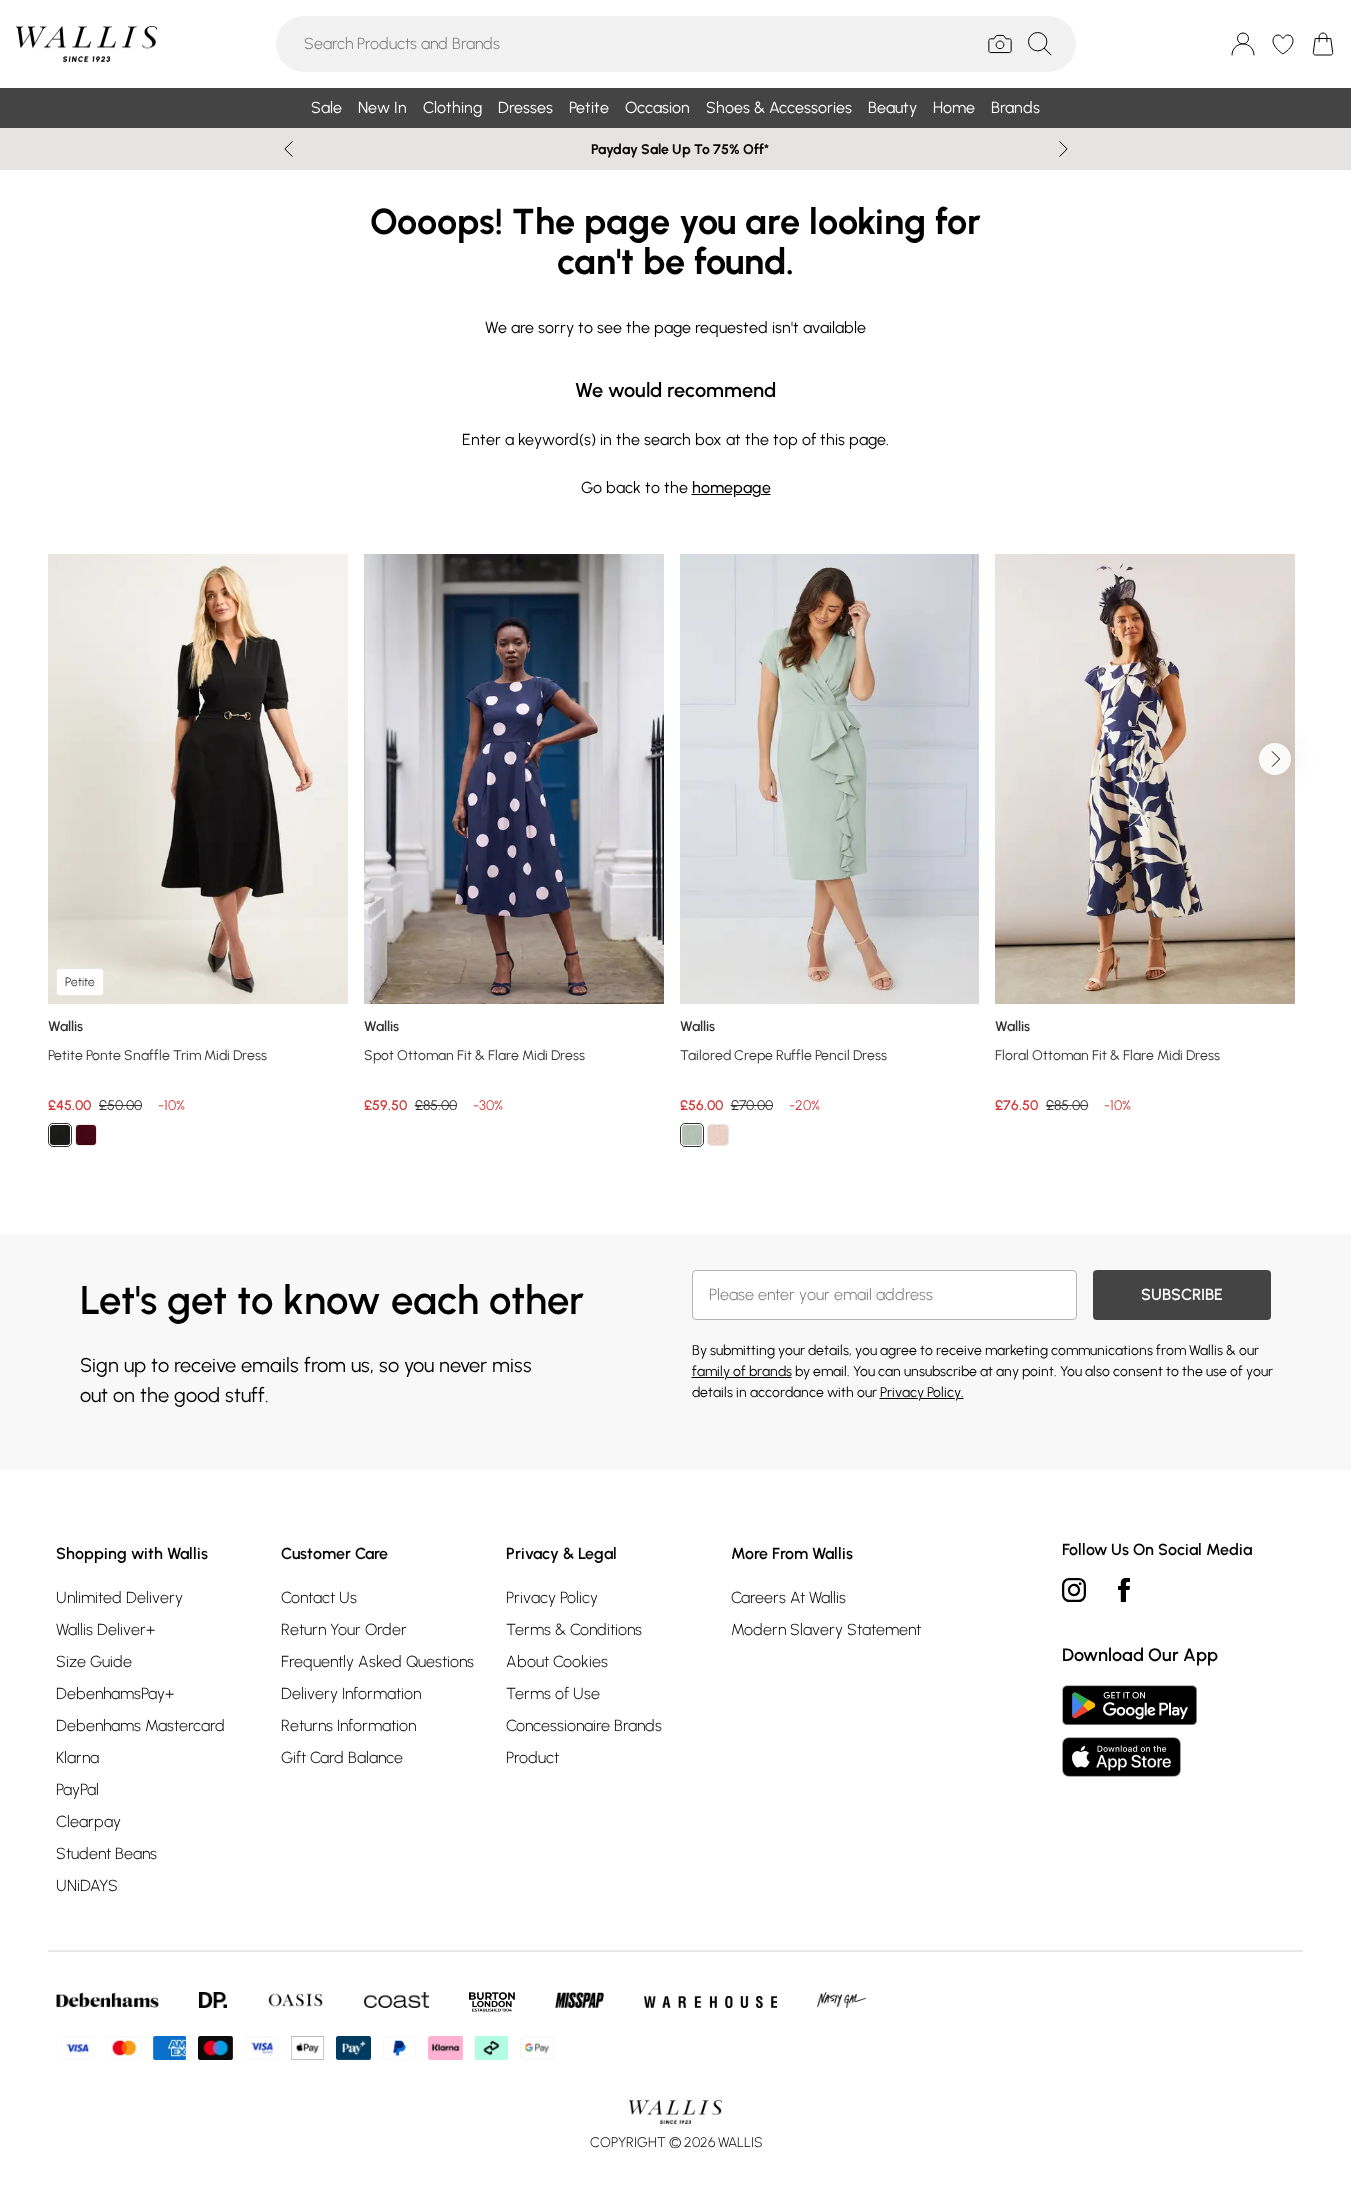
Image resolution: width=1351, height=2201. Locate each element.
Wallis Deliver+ (105, 1629)
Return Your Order (344, 1629)
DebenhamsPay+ (115, 1693)
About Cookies (557, 1661)
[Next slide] (1063, 149)
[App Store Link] (1129, 1731)
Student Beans (106, 1853)
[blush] (718, 1135)
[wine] (86, 1135)
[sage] (692, 1135)
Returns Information (348, 1725)
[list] (675, 862)
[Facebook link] (1124, 1590)
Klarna (77, 1757)
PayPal (77, 1789)
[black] (60, 1135)
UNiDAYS (87, 1885)
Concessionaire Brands (584, 1725)
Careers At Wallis (788, 1597)
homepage (731, 487)
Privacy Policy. (922, 1392)
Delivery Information (351, 1693)
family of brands (742, 1371)
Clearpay (88, 1821)
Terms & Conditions (574, 1629)
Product (532, 1757)
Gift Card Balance (342, 1757)
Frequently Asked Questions (377, 1661)
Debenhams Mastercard (140, 1725)
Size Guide (94, 1661)
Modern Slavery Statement (826, 1629)
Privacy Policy (552, 1597)
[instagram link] (1074, 1590)
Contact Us (319, 1597)
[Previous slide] (288, 149)
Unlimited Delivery (119, 1597)
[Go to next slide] (1275, 759)
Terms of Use (553, 1693)
